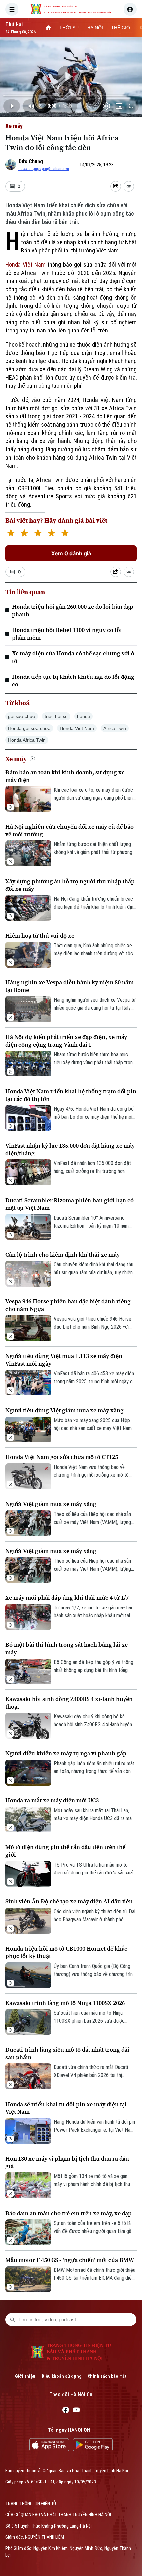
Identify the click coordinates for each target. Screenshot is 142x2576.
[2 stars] (24, 534)
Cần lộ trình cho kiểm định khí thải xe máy (62, 1254)
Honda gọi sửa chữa (29, 728)
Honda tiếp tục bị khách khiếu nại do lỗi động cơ (73, 680)
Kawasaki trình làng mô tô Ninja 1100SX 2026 (65, 2003)
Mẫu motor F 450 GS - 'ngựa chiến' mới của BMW (70, 2260)
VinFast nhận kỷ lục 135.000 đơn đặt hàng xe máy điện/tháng (70, 1149)
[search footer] (13, 2320)
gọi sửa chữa (22, 716)
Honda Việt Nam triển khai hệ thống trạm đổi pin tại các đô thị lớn (71, 1095)
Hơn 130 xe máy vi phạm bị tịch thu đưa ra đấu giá (67, 2162)
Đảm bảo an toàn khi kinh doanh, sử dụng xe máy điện (65, 776)
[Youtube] (76, 2411)
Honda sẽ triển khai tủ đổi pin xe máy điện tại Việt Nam (66, 2108)
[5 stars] (65, 534)
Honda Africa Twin (27, 740)
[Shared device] (116, 186)
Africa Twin (115, 728)
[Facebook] (66, 2411)
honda (84, 716)
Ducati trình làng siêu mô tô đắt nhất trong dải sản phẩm (67, 2053)
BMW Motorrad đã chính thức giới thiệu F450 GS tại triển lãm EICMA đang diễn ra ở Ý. (95, 2274)
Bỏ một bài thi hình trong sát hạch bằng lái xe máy (67, 1648)
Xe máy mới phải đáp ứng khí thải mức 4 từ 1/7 (67, 1597)
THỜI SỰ (69, 28)
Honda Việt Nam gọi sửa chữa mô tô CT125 (62, 1457)
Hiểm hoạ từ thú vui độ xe (40, 935)
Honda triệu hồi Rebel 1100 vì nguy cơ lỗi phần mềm (67, 634)
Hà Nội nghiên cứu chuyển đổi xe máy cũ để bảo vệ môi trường (70, 830)
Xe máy (14, 126)
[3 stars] (38, 534)
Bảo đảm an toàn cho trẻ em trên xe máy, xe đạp (69, 2213)
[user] (130, 9)
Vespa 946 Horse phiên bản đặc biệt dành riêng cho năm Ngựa (68, 1305)
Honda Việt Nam (25, 265)
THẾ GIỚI (121, 28)
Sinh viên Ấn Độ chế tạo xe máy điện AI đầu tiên (69, 1901)
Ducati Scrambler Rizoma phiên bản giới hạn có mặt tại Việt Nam (70, 1204)
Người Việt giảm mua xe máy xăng (51, 1504)
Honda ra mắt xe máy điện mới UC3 (52, 1800)
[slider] (71, 95)
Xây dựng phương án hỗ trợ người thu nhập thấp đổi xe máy (70, 885)
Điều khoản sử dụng (61, 2376)
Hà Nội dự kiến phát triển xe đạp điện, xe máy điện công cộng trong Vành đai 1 (66, 1041)
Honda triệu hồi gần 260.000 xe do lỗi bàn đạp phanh (73, 610)
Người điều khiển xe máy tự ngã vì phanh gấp (66, 1753)
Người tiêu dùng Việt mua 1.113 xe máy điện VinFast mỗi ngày (64, 1360)
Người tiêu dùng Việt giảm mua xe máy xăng (64, 1410)
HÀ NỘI (95, 28)
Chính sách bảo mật (107, 2376)
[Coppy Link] (129, 186)
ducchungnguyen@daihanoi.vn (44, 169)
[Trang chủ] (48, 28)
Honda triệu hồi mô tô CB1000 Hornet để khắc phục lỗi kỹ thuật (66, 1952)
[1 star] (11, 534)
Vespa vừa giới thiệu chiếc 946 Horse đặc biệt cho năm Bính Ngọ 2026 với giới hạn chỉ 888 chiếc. (93, 1323)
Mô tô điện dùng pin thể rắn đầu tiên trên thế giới (65, 1851)
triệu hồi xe (56, 716)
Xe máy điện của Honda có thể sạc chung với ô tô (73, 657)
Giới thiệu (25, 2376)
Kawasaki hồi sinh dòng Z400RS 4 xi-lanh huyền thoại (69, 1703)
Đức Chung (31, 161)
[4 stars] (51, 534)
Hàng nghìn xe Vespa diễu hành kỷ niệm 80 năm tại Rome (70, 986)
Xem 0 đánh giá (71, 553)
